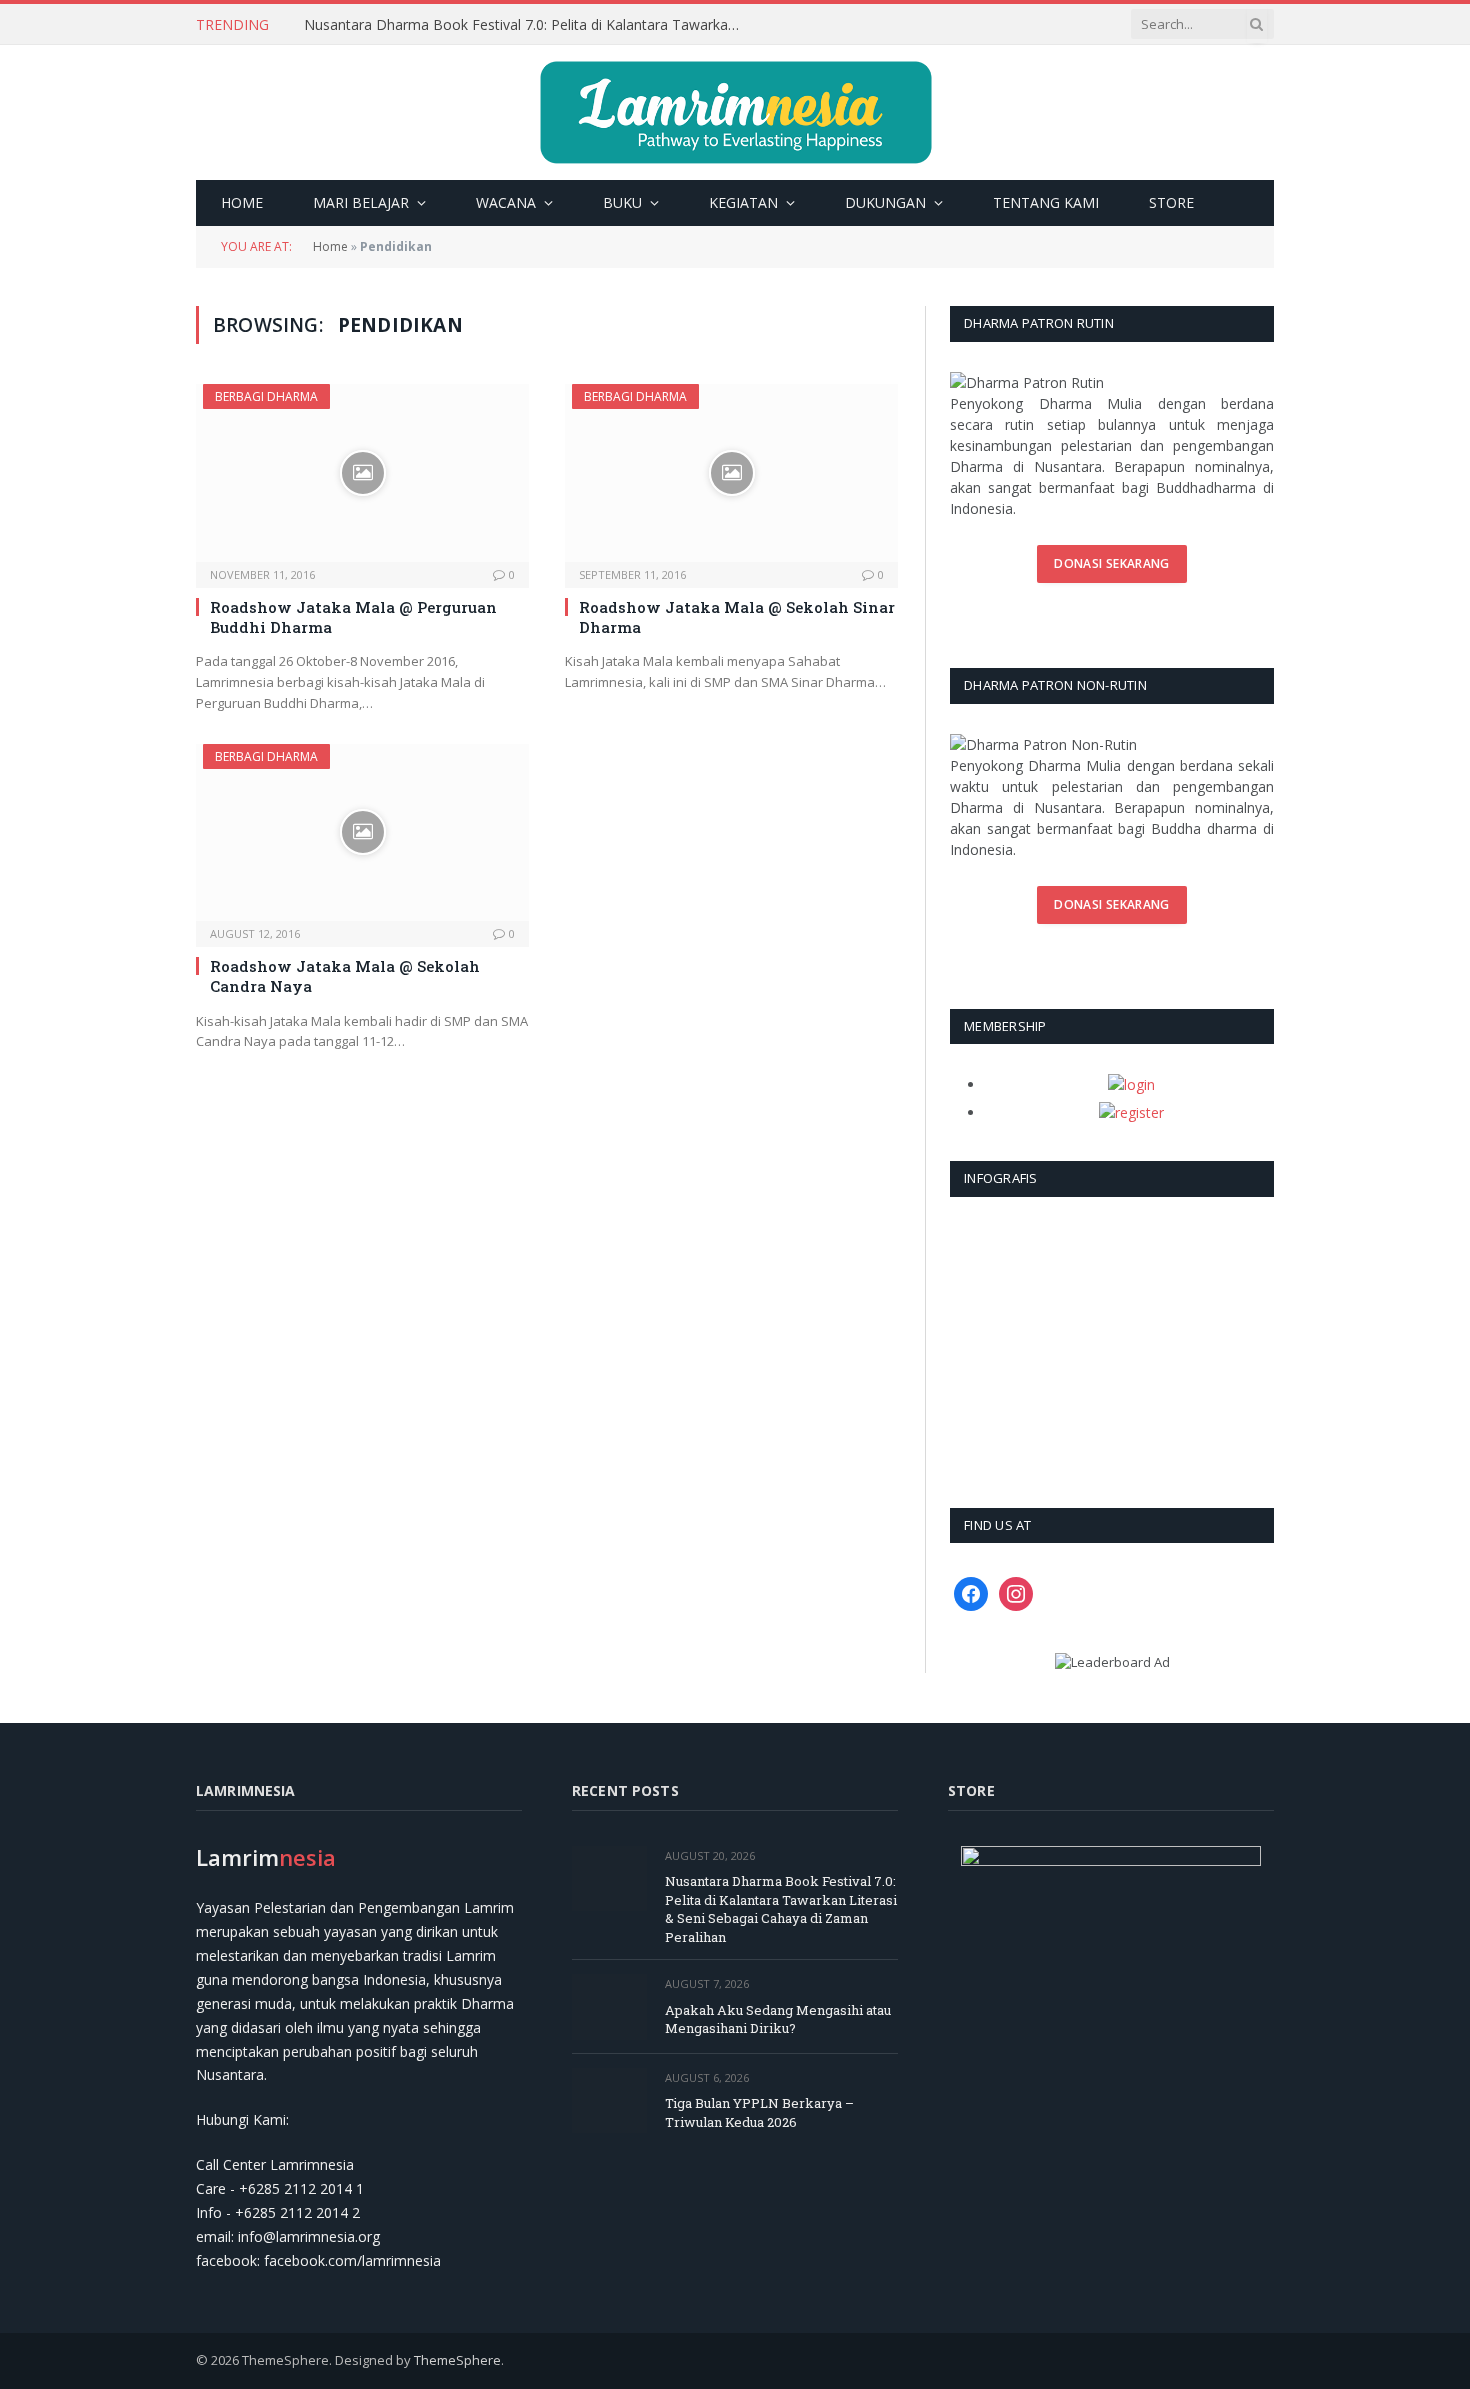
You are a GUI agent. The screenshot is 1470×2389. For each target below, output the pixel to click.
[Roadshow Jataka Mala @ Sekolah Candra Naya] (362, 832)
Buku (622, 202)
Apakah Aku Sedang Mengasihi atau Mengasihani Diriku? (778, 2019)
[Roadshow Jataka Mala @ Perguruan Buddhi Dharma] (362, 472)
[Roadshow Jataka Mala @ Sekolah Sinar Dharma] (731, 472)
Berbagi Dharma (266, 396)
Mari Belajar (361, 202)
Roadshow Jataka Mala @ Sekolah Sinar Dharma (737, 617)
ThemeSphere (457, 2360)
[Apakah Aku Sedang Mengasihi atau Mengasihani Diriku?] (609, 2006)
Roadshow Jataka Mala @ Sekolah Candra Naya (345, 976)
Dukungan (885, 202)
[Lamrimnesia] (735, 112)
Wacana (506, 202)
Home (242, 202)
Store (1171, 202)
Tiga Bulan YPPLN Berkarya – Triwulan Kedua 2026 (759, 2112)
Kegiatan (743, 202)
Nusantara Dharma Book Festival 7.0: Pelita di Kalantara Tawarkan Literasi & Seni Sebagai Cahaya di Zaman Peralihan (529, 25)
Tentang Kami (1046, 202)
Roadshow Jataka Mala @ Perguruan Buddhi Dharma (353, 617)
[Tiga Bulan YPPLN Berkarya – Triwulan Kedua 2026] (609, 2100)
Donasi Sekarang (1111, 563)
